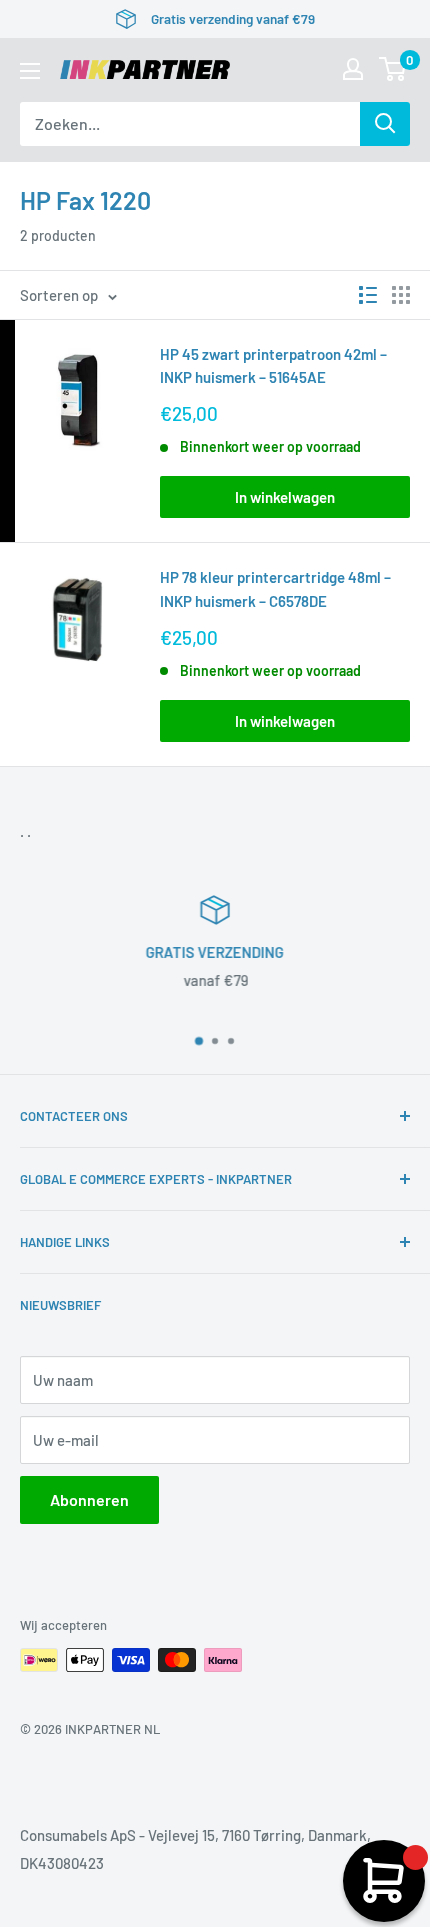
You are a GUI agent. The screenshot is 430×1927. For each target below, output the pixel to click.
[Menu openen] (30, 71)
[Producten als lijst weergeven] (368, 295)
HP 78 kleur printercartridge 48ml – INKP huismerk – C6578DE (275, 588)
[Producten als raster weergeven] (401, 295)
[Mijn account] (353, 69)
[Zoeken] (385, 124)
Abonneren (89, 1499)
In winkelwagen (285, 497)
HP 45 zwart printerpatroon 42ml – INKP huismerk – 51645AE (273, 365)
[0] (393, 69)
